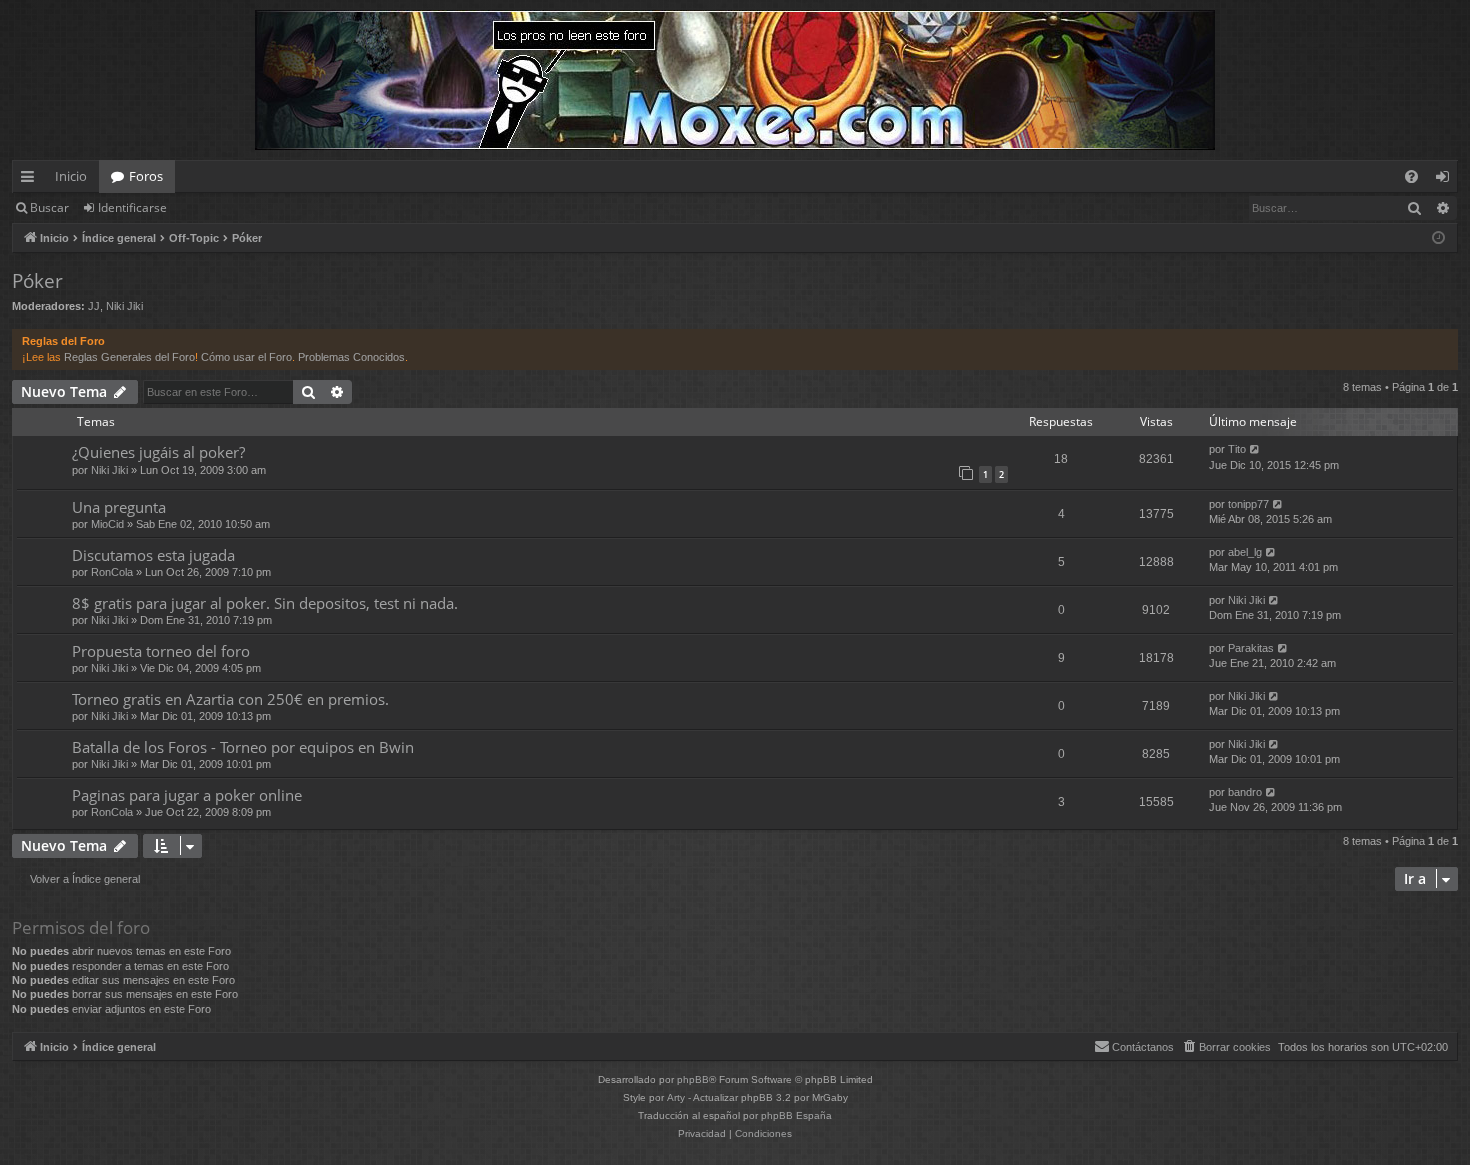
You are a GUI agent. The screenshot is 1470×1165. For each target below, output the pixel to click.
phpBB (693, 1079)
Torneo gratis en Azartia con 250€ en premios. (230, 699)
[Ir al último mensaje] (1255, 449)
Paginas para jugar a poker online (187, 795)
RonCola (112, 572)
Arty (676, 1097)
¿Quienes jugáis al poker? (158, 452)
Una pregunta (119, 507)
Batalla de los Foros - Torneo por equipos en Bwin (243, 747)
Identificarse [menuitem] (1446, 180)
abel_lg (1245, 552)
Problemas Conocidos (351, 357)
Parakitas (1251, 648)
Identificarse (132, 207)
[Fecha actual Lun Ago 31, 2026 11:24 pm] (1438, 238)
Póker (37, 281)
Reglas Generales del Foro (129, 357)
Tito (1237, 449)
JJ (94, 306)
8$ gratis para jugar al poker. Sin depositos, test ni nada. (265, 603)
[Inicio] (735, 80)
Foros (146, 176)
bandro (1245, 792)
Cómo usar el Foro (246, 357)
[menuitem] (1411, 176)
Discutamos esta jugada (153, 555)
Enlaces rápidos (31, 180)
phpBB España (796, 1115)
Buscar (49, 207)
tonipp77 (1248, 504)
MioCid (107, 524)
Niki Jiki (124, 306)
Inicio (71, 176)
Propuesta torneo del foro (161, 651)
